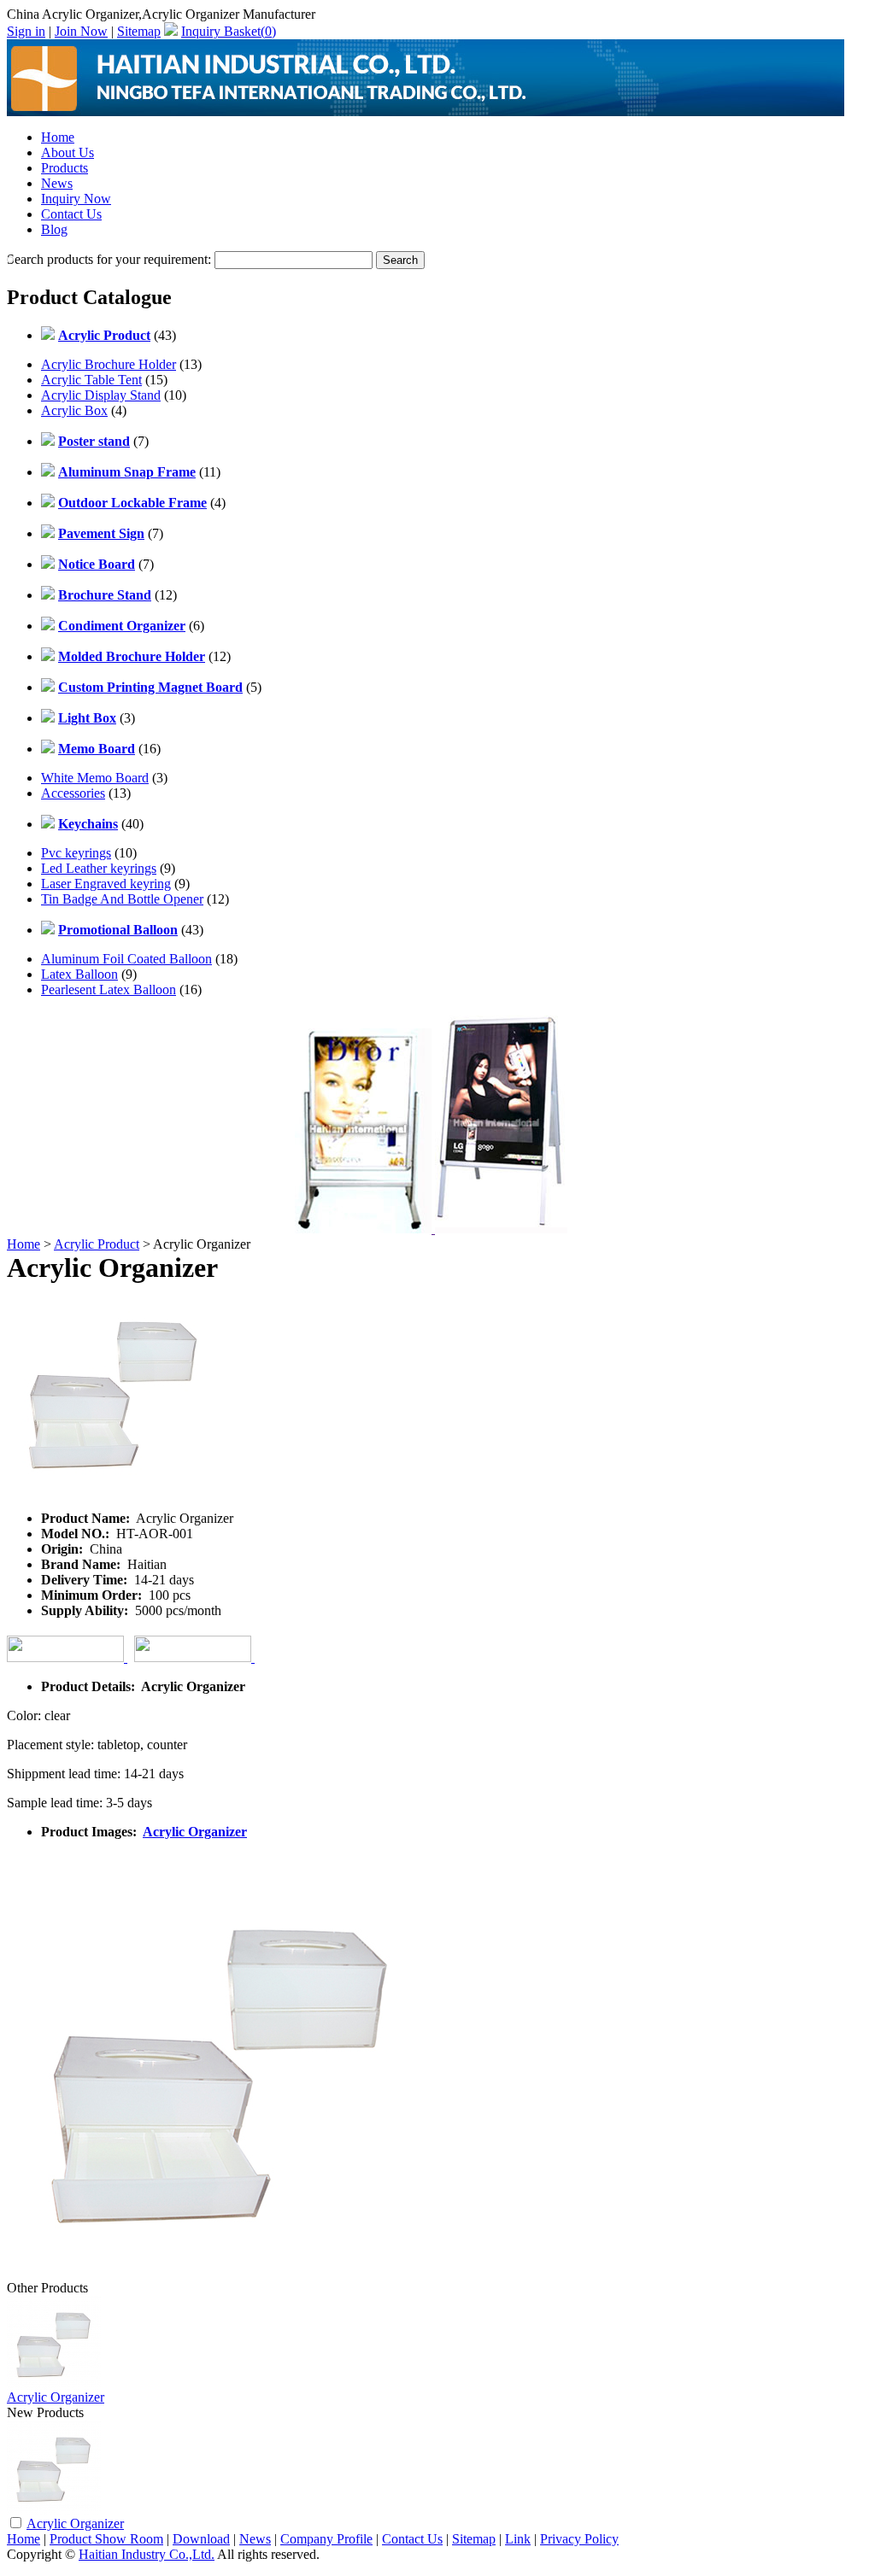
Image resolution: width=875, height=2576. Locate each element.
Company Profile (326, 2539)
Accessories (73, 793)
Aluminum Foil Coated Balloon (126, 959)
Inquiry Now (76, 199)
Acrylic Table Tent (91, 380)
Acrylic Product (97, 1244)
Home (58, 137)
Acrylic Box (74, 410)
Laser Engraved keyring (106, 884)
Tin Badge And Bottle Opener (122, 899)
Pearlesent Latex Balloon (109, 989)
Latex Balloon (79, 974)
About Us (68, 152)
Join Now (81, 31)
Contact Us (71, 214)
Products (65, 168)
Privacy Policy (579, 2539)
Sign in (26, 31)
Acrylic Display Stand (101, 395)
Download (201, 2539)
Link (518, 2539)
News (57, 183)
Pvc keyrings (76, 853)
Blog (54, 229)
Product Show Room (106, 2539)
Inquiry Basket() (229, 31)
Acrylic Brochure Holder (109, 364)
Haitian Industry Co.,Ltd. (147, 2554)
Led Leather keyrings (99, 868)
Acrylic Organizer (195, 1832)
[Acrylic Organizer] (54, 2510)
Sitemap (139, 31)
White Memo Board (95, 778)
